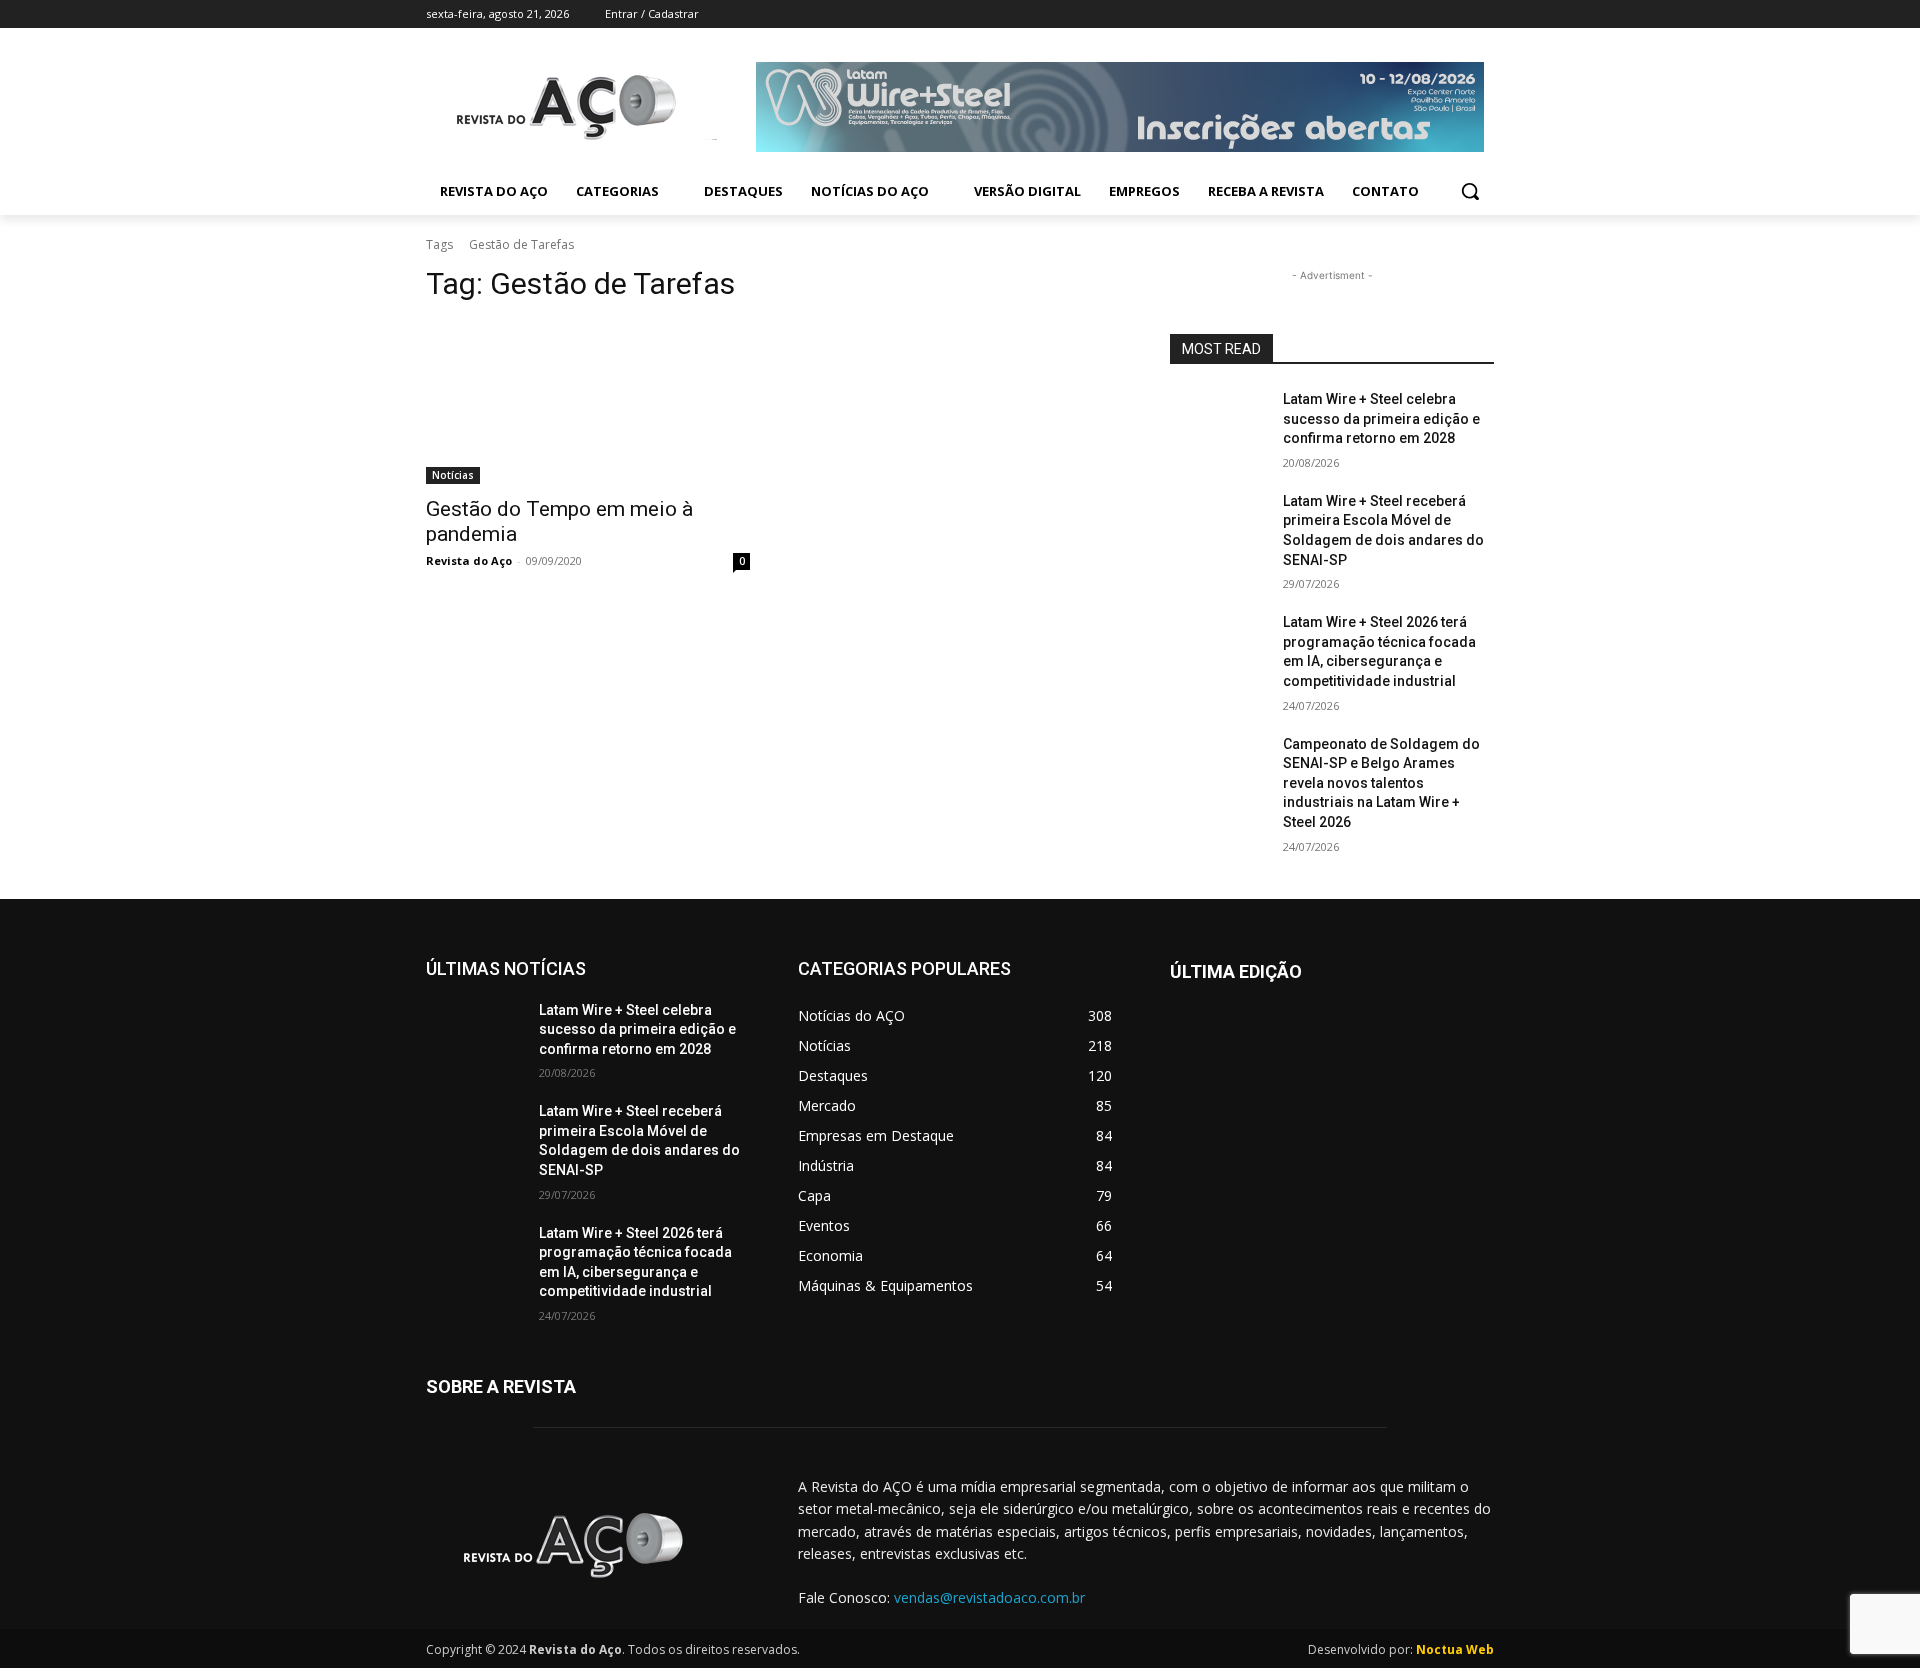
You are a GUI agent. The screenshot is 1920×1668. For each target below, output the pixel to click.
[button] (1470, 191)
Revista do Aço (469, 560)
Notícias (453, 475)
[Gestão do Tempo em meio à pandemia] (588, 403)
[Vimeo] (1454, 14)
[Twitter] (1427, 14)
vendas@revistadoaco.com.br (989, 1597)
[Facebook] (1371, 14)
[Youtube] (1482, 14)
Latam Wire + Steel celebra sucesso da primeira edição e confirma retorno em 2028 (1381, 418)
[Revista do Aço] (588, 1545)
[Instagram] (1399, 14)
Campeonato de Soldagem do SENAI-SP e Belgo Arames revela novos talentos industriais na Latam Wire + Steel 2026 (1381, 783)
